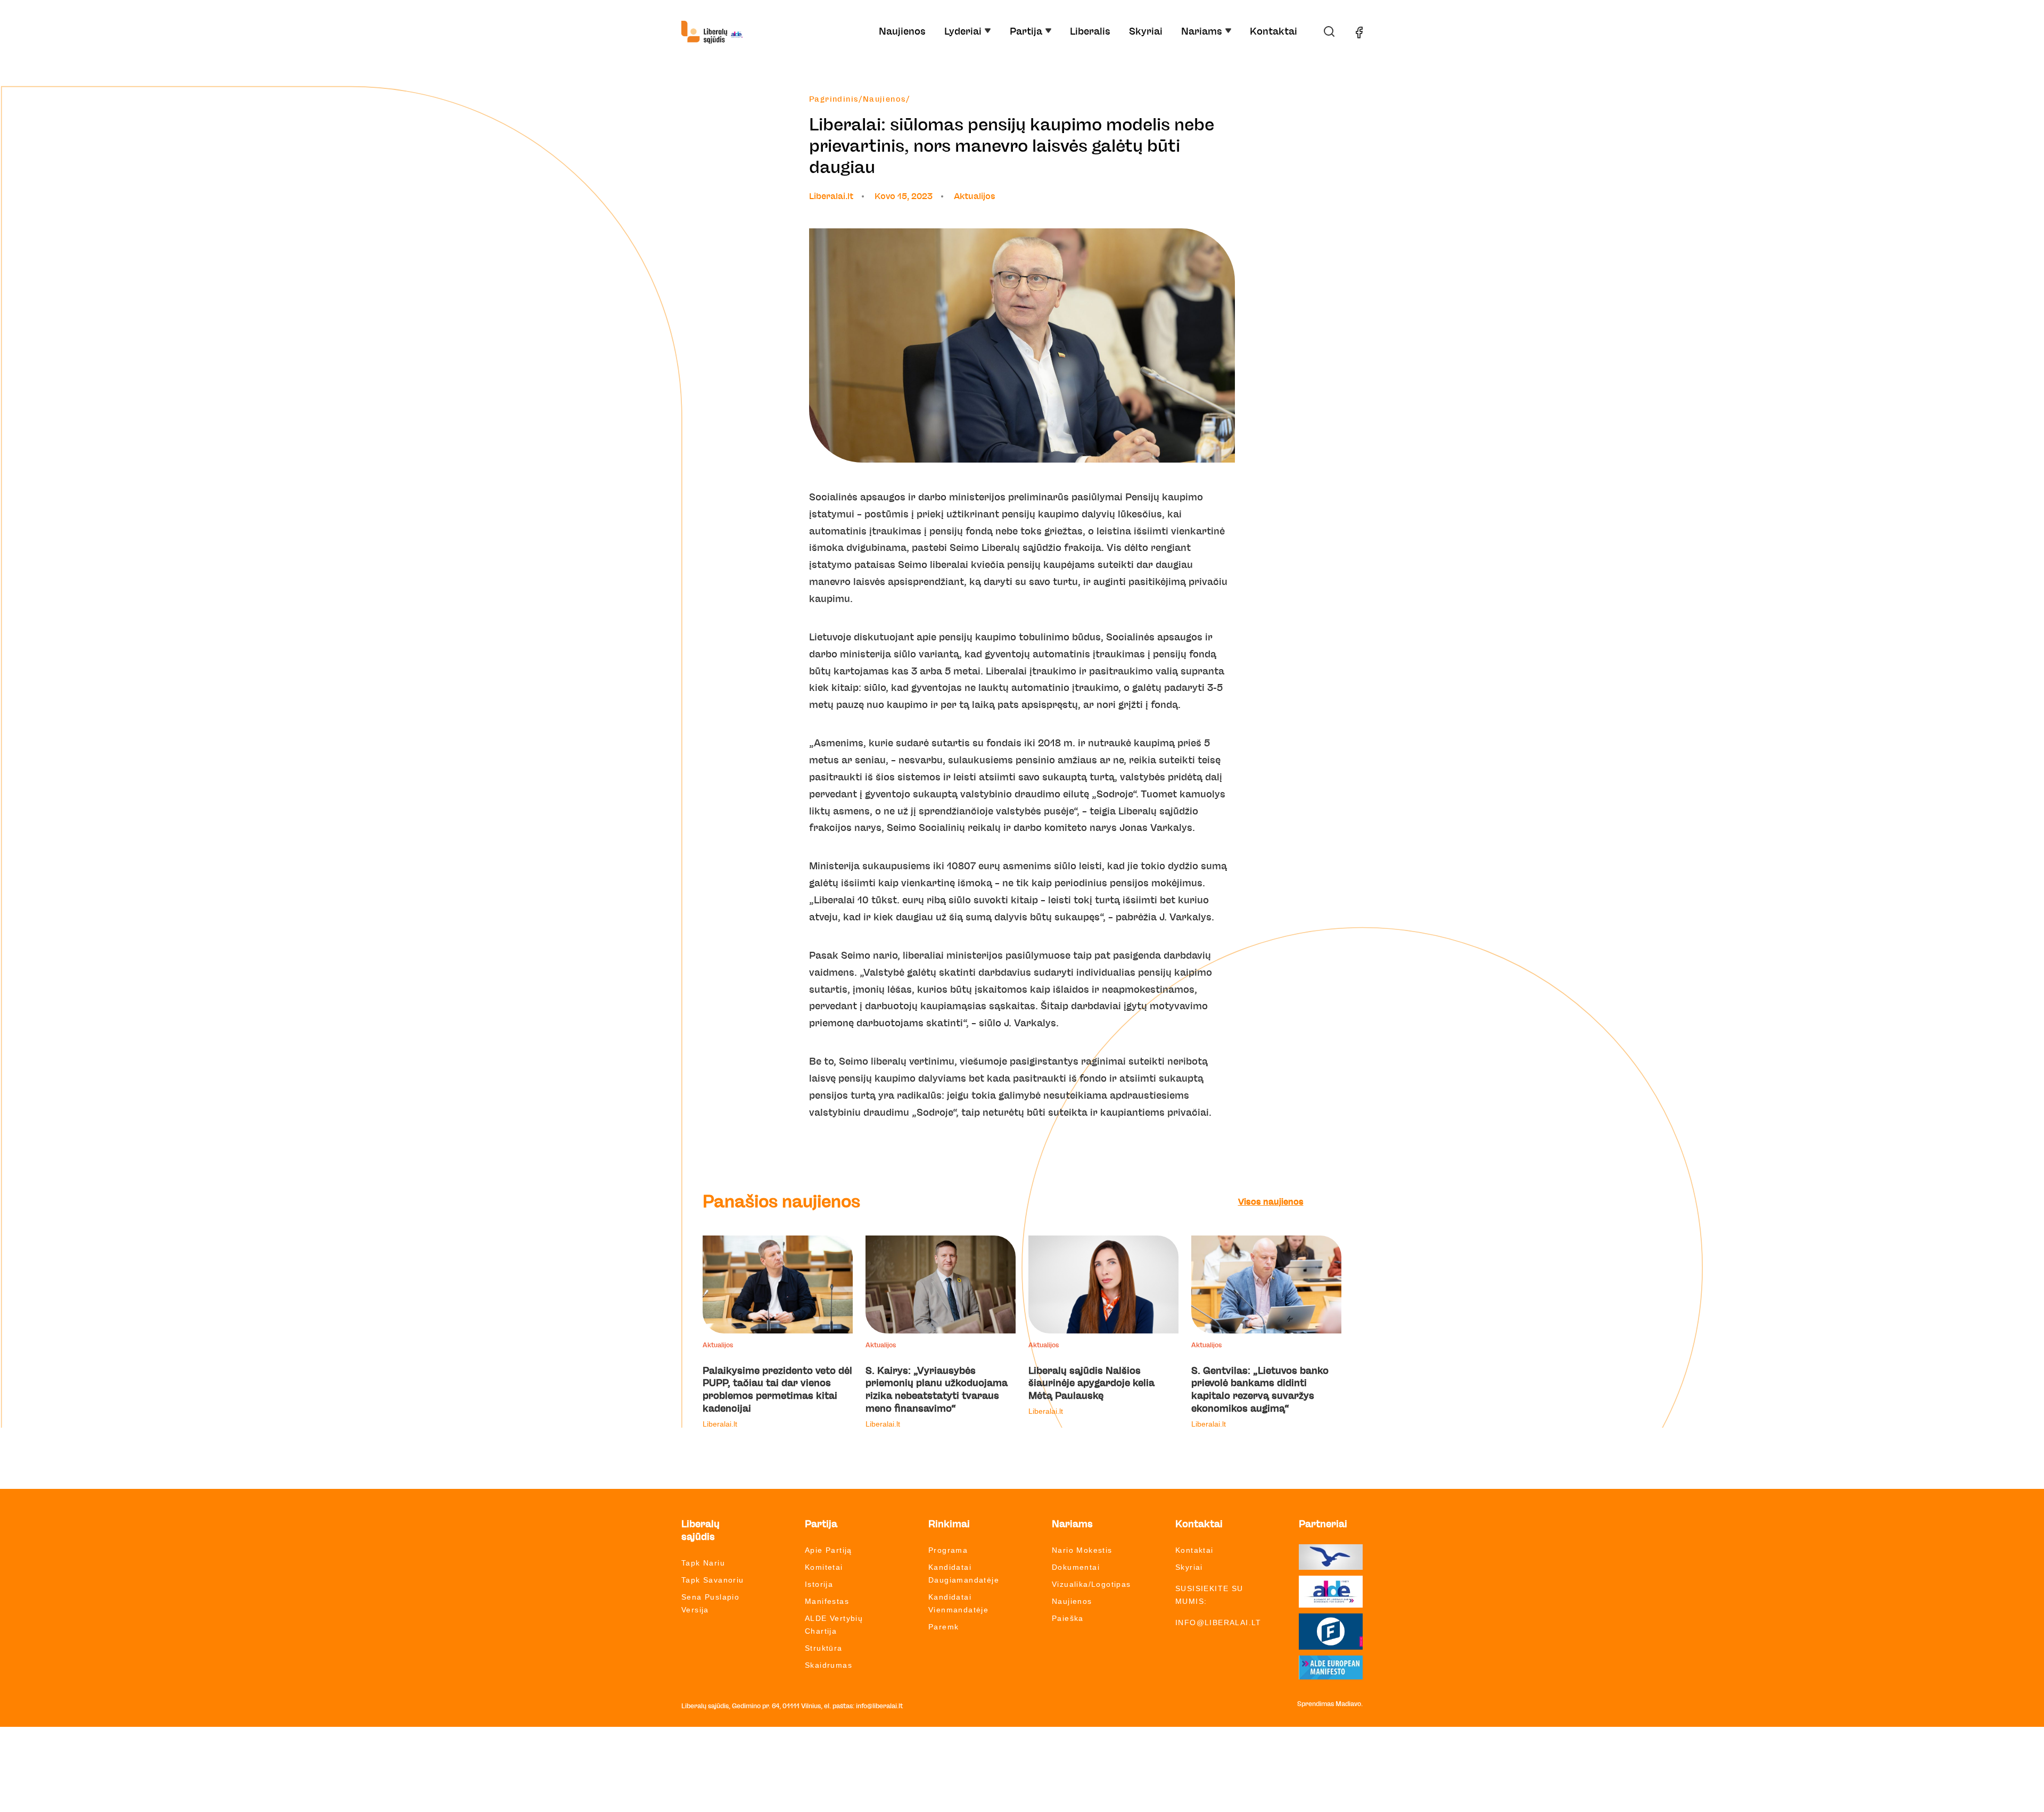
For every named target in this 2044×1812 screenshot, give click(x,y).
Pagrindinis (834, 100)
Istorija (819, 1584)
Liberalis (1090, 32)
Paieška (1068, 1618)
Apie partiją (829, 1550)
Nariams (1202, 32)
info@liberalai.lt (1218, 1622)
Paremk (943, 1627)
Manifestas (827, 1601)
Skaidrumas (829, 1665)
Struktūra (824, 1648)
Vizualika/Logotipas (1091, 1584)
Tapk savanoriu (713, 1580)
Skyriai (1146, 32)
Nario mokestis (1082, 1550)
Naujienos (902, 32)
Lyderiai (963, 32)
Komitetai (824, 1567)
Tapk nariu (703, 1563)
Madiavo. (1349, 1704)
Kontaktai (1274, 32)
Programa (948, 1550)
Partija (1026, 32)
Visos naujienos (1271, 1202)
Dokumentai (1076, 1567)
